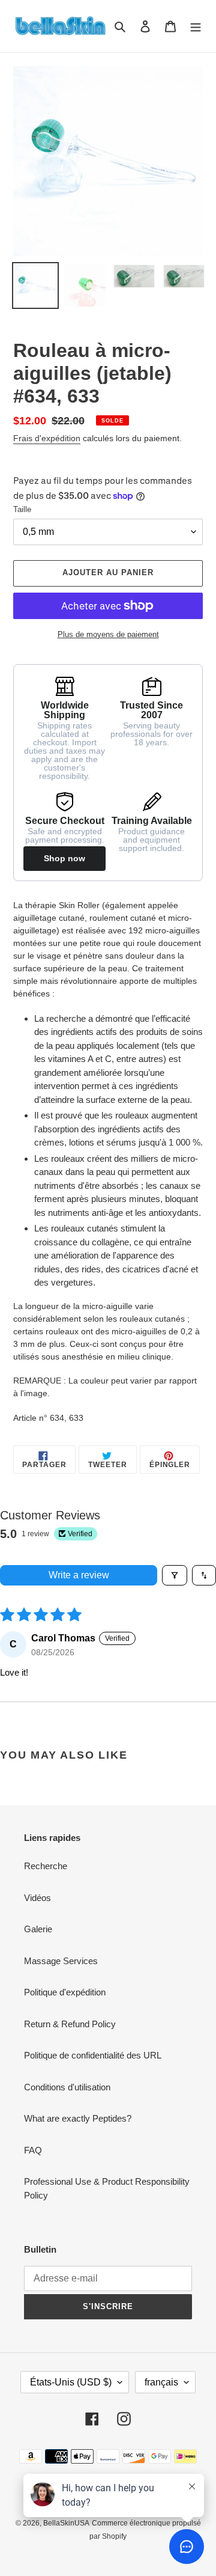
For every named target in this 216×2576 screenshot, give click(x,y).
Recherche (46, 1866)
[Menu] (196, 26)
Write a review (79, 1575)
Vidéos (37, 1898)
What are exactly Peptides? (78, 2118)
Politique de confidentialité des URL (93, 2055)
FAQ (33, 2150)
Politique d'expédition (65, 1992)
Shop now (64, 858)
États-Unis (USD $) (71, 2382)
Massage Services (61, 1961)
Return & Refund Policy (70, 2024)
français (161, 2382)
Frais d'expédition (47, 438)
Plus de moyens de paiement (108, 634)
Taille (22, 509)
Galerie (38, 1929)
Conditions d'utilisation (67, 2087)
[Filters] (175, 1575)
